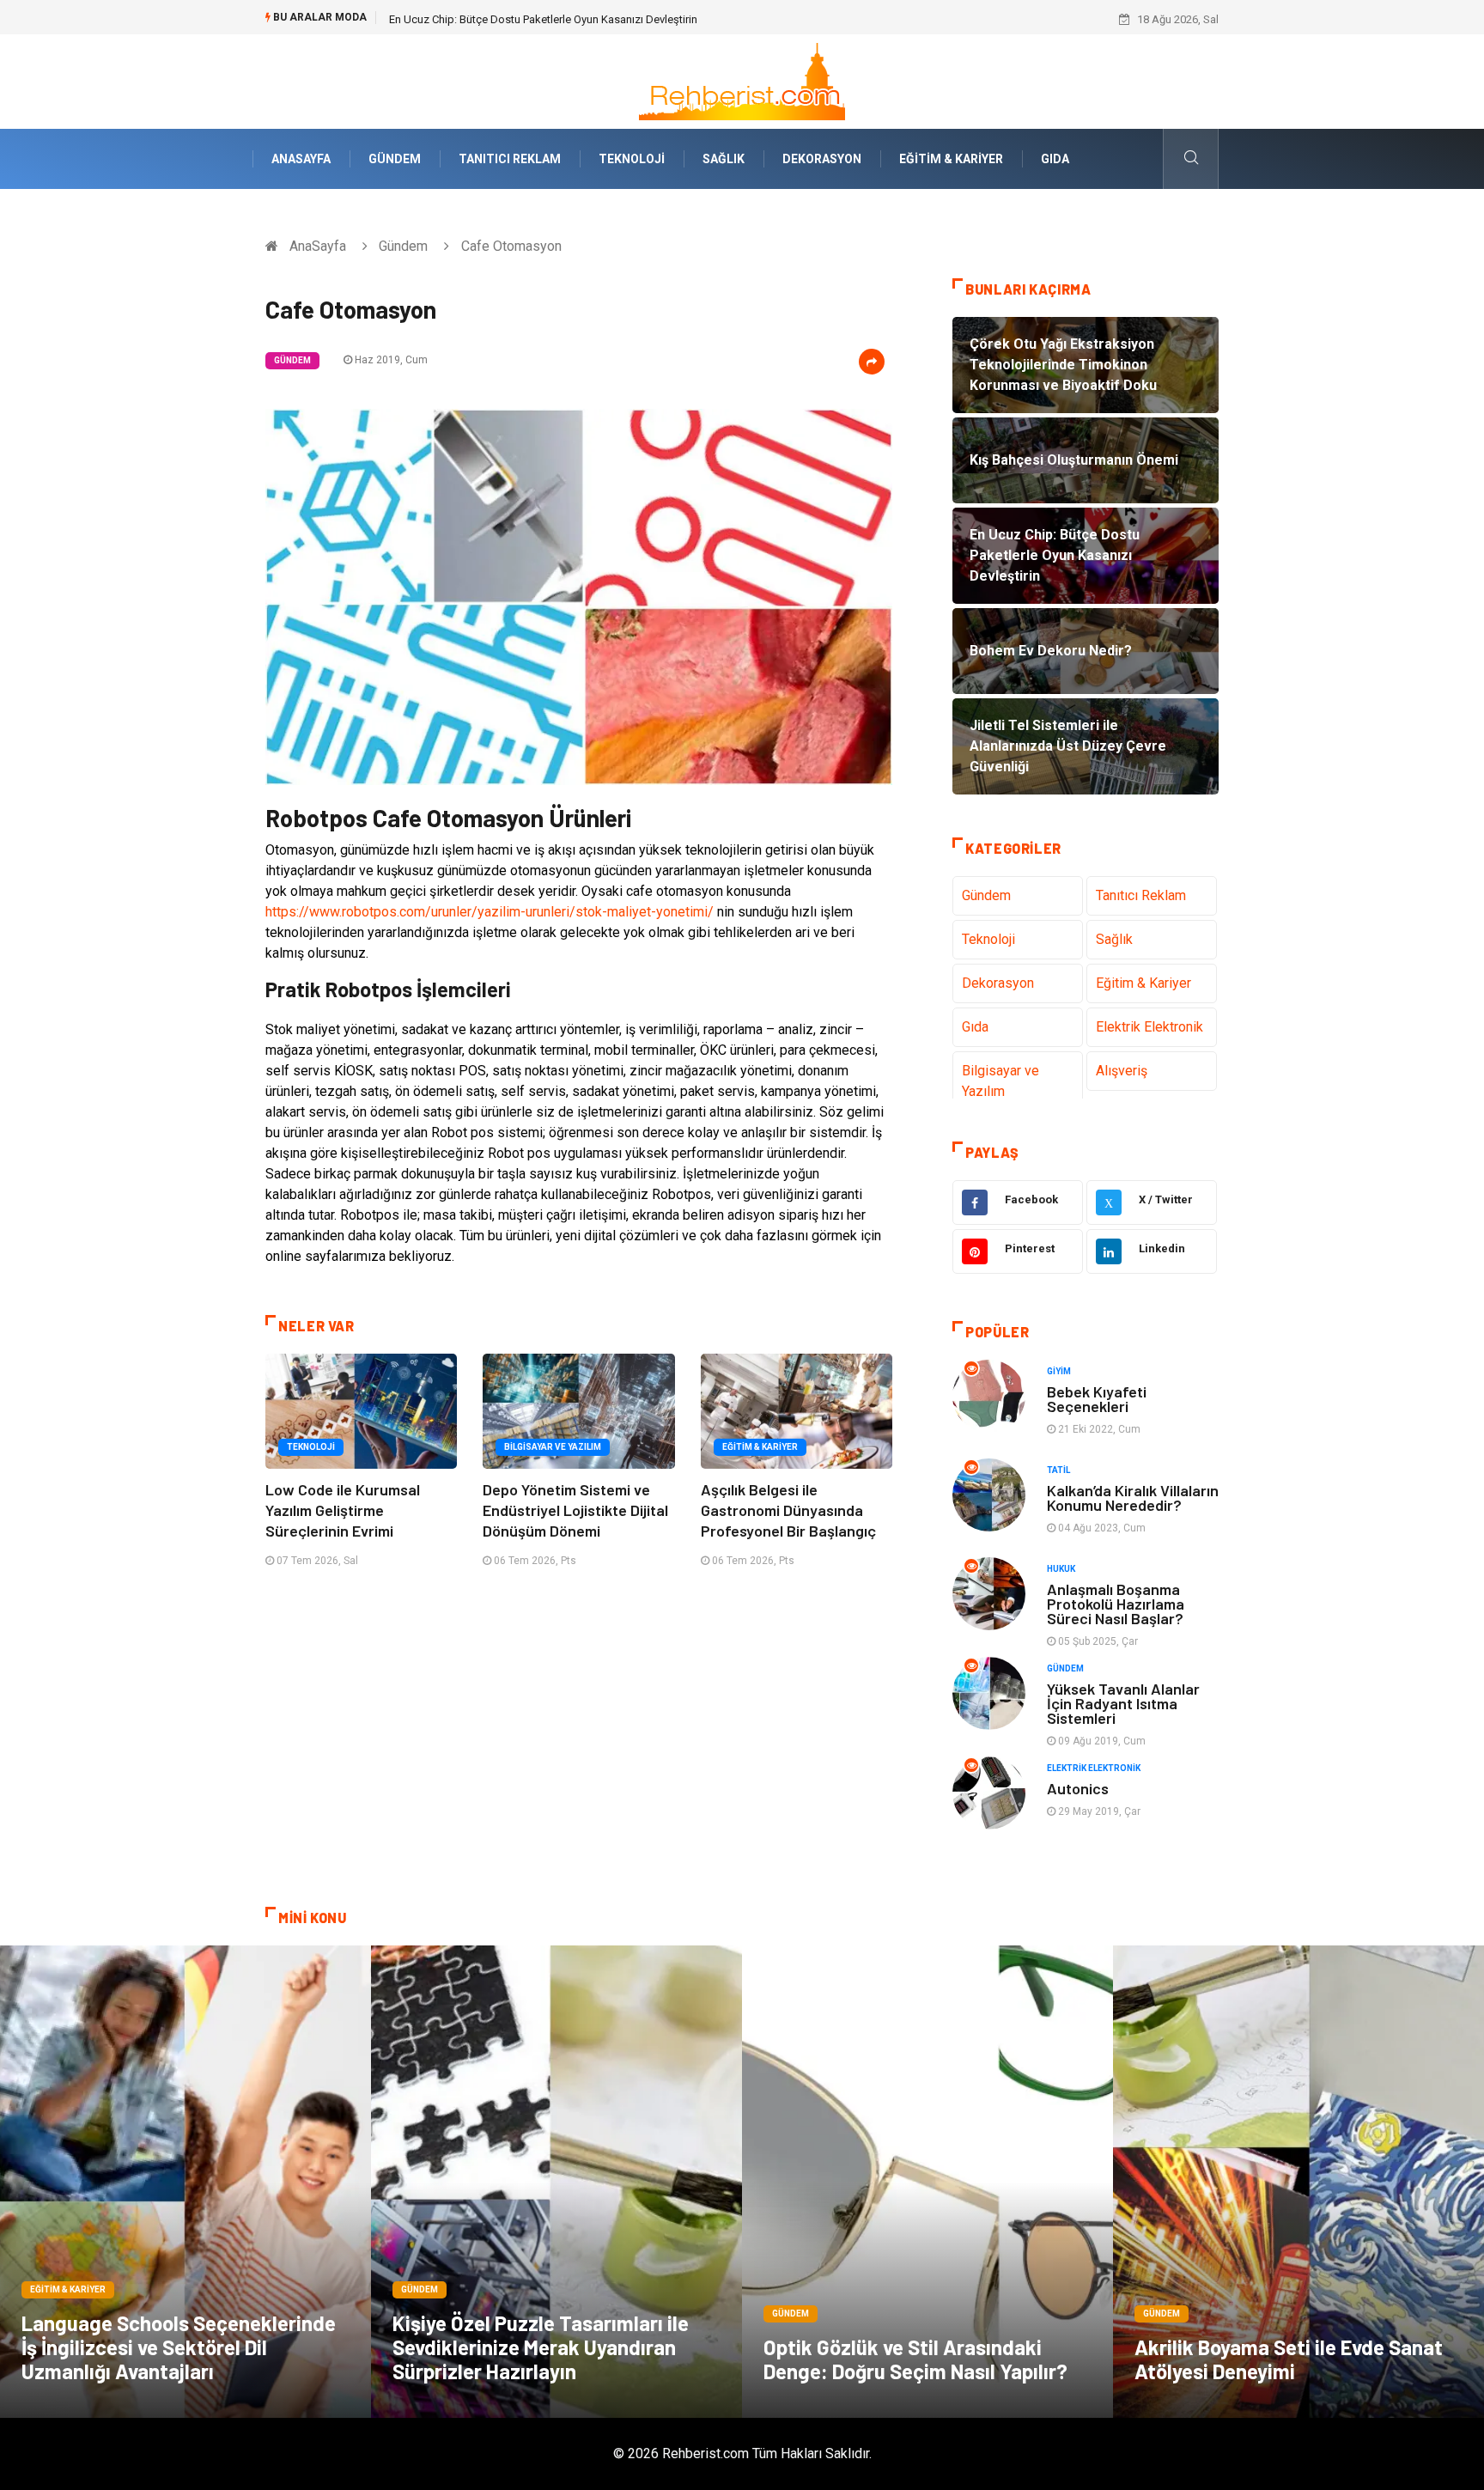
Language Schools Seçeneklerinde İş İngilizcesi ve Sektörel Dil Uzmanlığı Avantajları (179, 2347)
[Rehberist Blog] (742, 80)
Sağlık (724, 159)
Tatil (1058, 1470)
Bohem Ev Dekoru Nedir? (450, 19)
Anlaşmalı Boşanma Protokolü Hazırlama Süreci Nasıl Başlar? (1116, 1604)
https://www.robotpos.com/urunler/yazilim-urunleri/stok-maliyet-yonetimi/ (490, 912)
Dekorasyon (822, 159)
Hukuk (1061, 1569)
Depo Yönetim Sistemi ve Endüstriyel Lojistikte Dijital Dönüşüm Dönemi (575, 1510)
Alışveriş (1122, 1071)
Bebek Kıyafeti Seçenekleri (1097, 1399)
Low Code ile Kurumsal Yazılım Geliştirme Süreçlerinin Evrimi (343, 1510)
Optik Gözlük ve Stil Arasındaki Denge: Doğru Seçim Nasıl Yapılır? (915, 2359)
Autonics (1078, 1788)
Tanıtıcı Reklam (510, 159)
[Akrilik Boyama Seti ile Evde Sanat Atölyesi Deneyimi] (1298, 2182)
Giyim (1059, 1371)
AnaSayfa (301, 159)
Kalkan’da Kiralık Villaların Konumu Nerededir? (1133, 1498)
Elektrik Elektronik (1149, 1027)
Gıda (1055, 159)
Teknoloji (632, 159)
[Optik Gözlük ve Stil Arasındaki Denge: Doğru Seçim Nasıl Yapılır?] (927, 2182)
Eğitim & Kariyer (951, 159)
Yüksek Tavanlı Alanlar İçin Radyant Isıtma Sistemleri (1123, 1703)
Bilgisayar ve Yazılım (553, 1447)
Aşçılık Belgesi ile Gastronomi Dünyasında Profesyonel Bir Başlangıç (788, 1510)
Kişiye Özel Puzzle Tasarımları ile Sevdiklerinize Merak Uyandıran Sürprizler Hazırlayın (541, 2347)
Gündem (395, 159)
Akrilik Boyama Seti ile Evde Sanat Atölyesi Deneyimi (1289, 2359)
